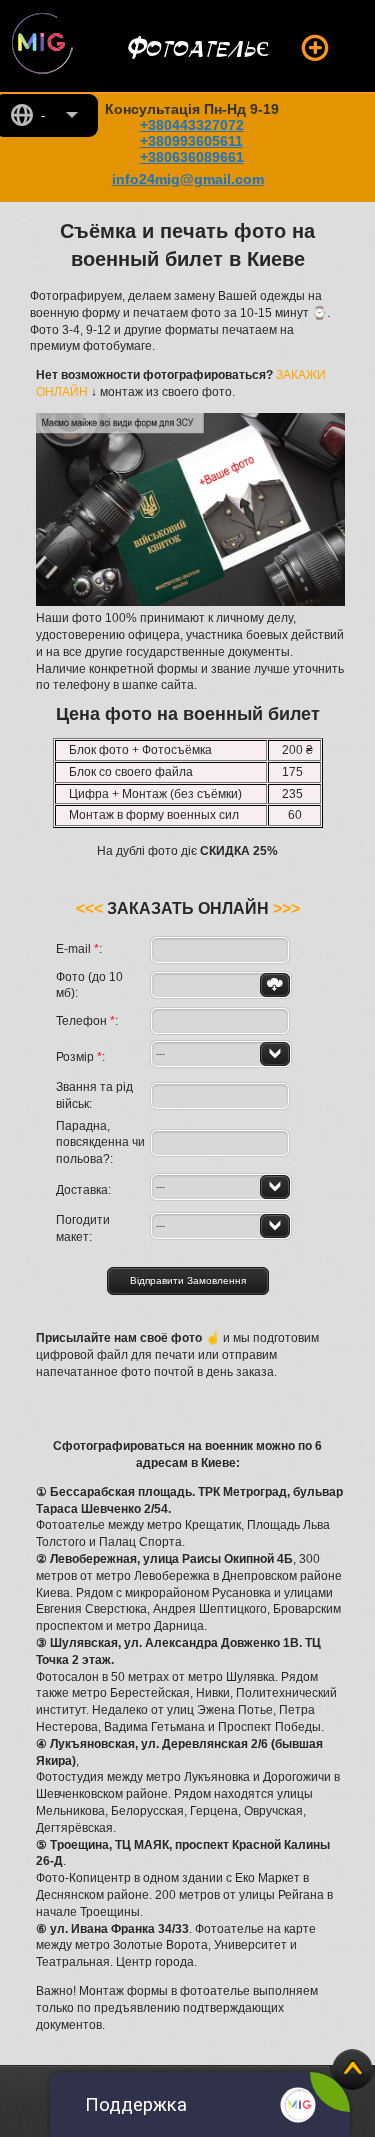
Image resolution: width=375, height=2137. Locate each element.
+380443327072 (192, 125)
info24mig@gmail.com (188, 179)
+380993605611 (191, 141)
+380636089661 (192, 157)
